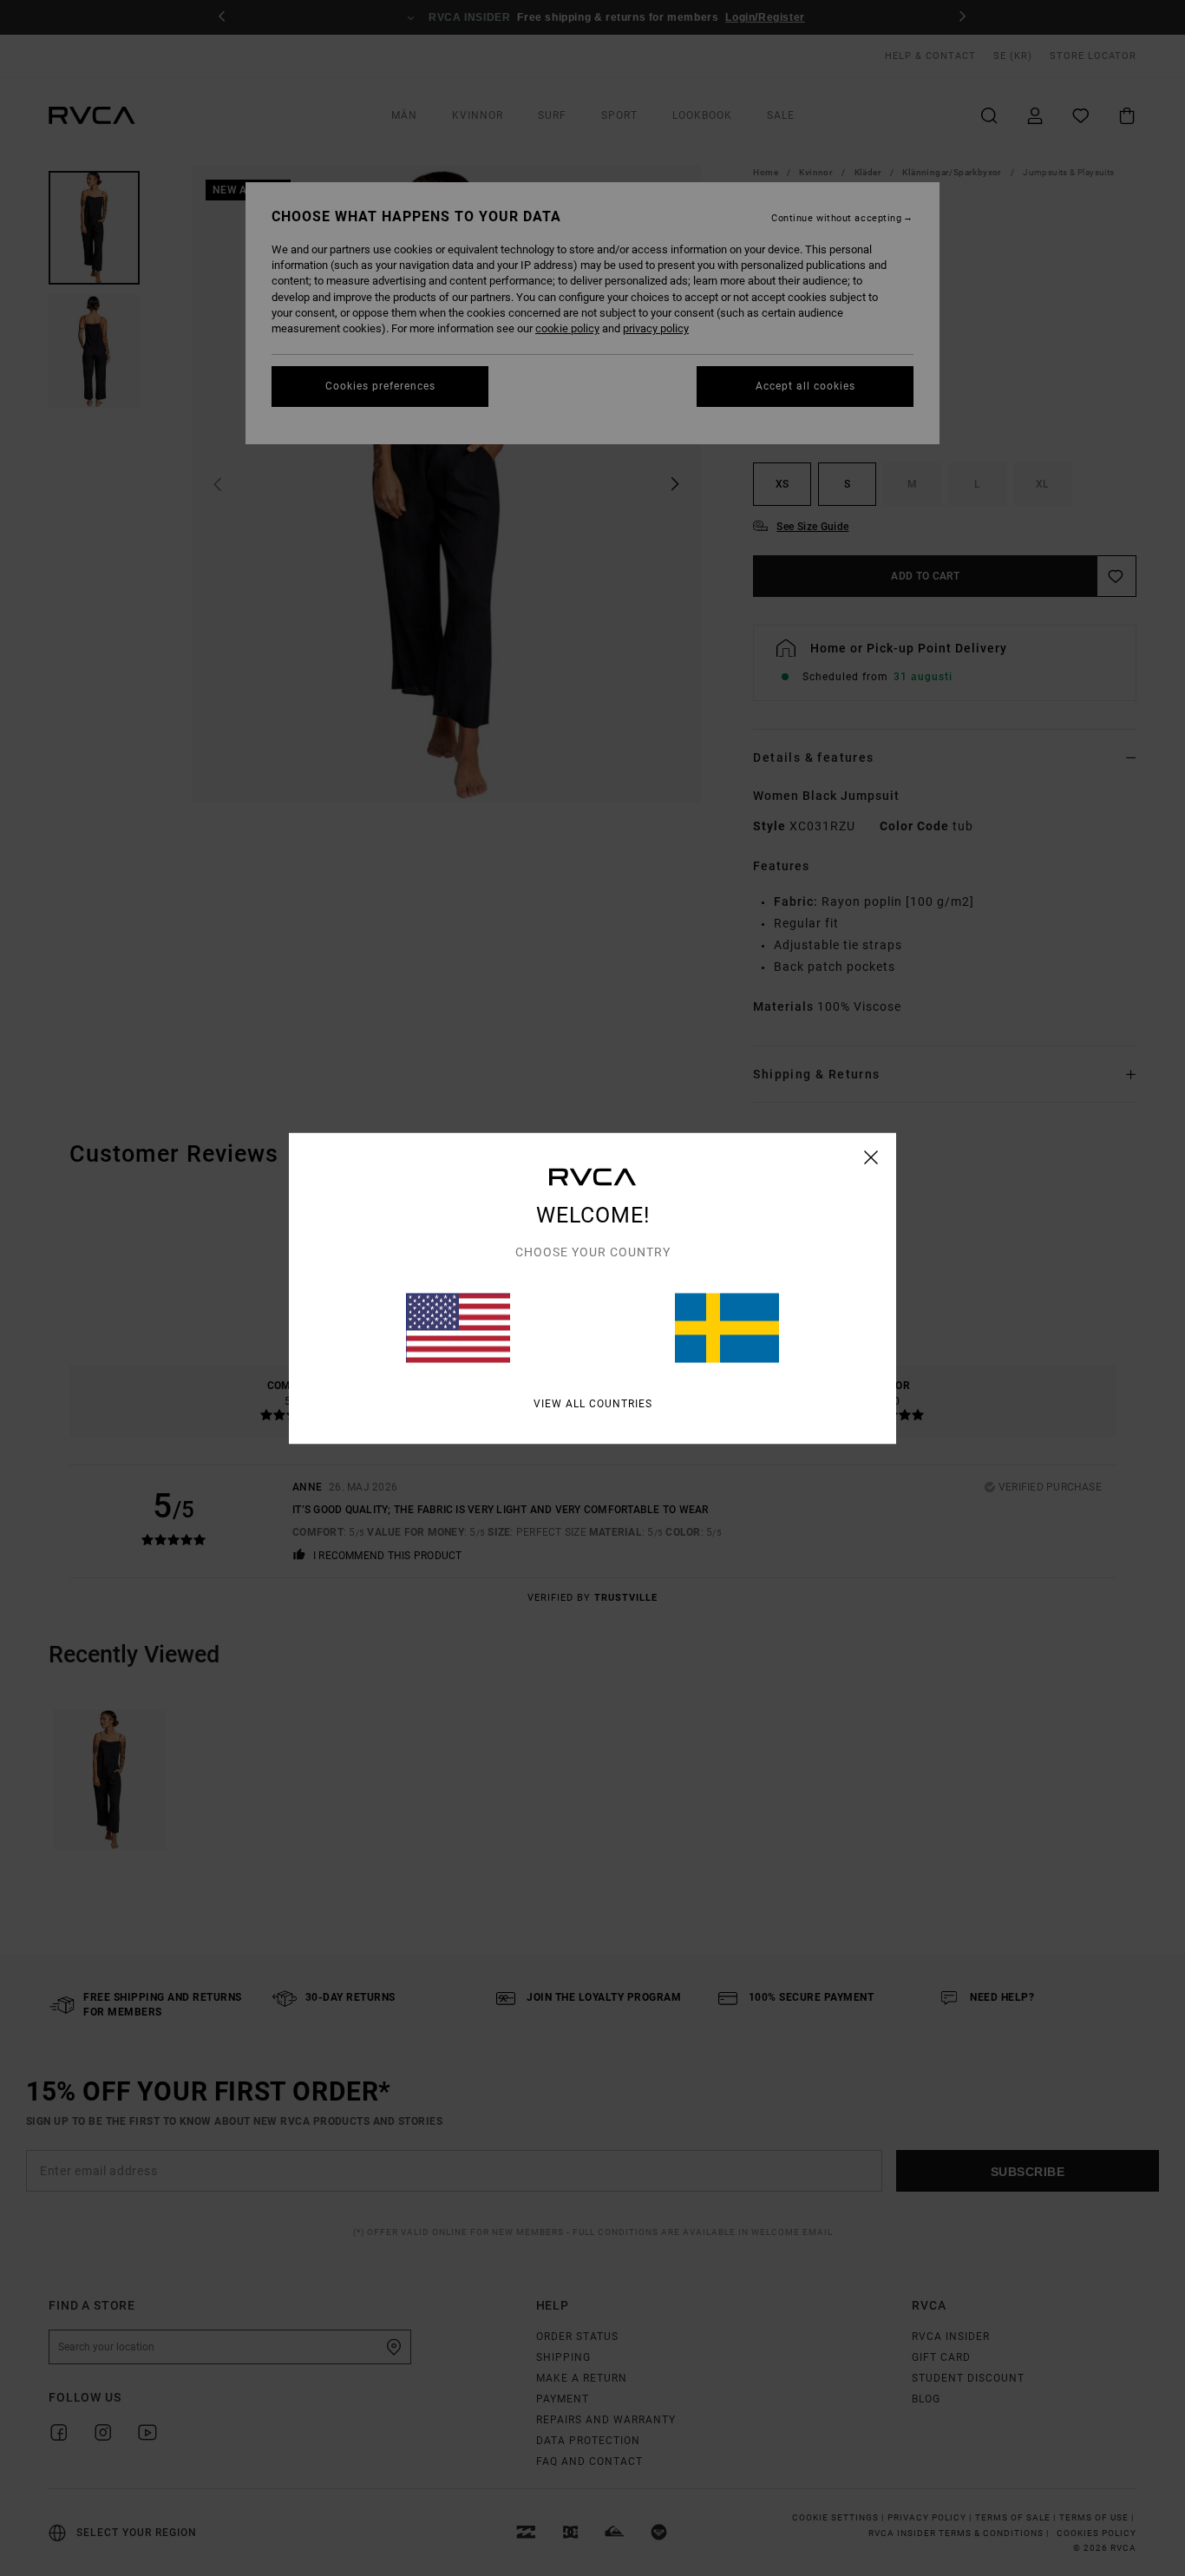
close (871, 1157)
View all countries (593, 1403)
